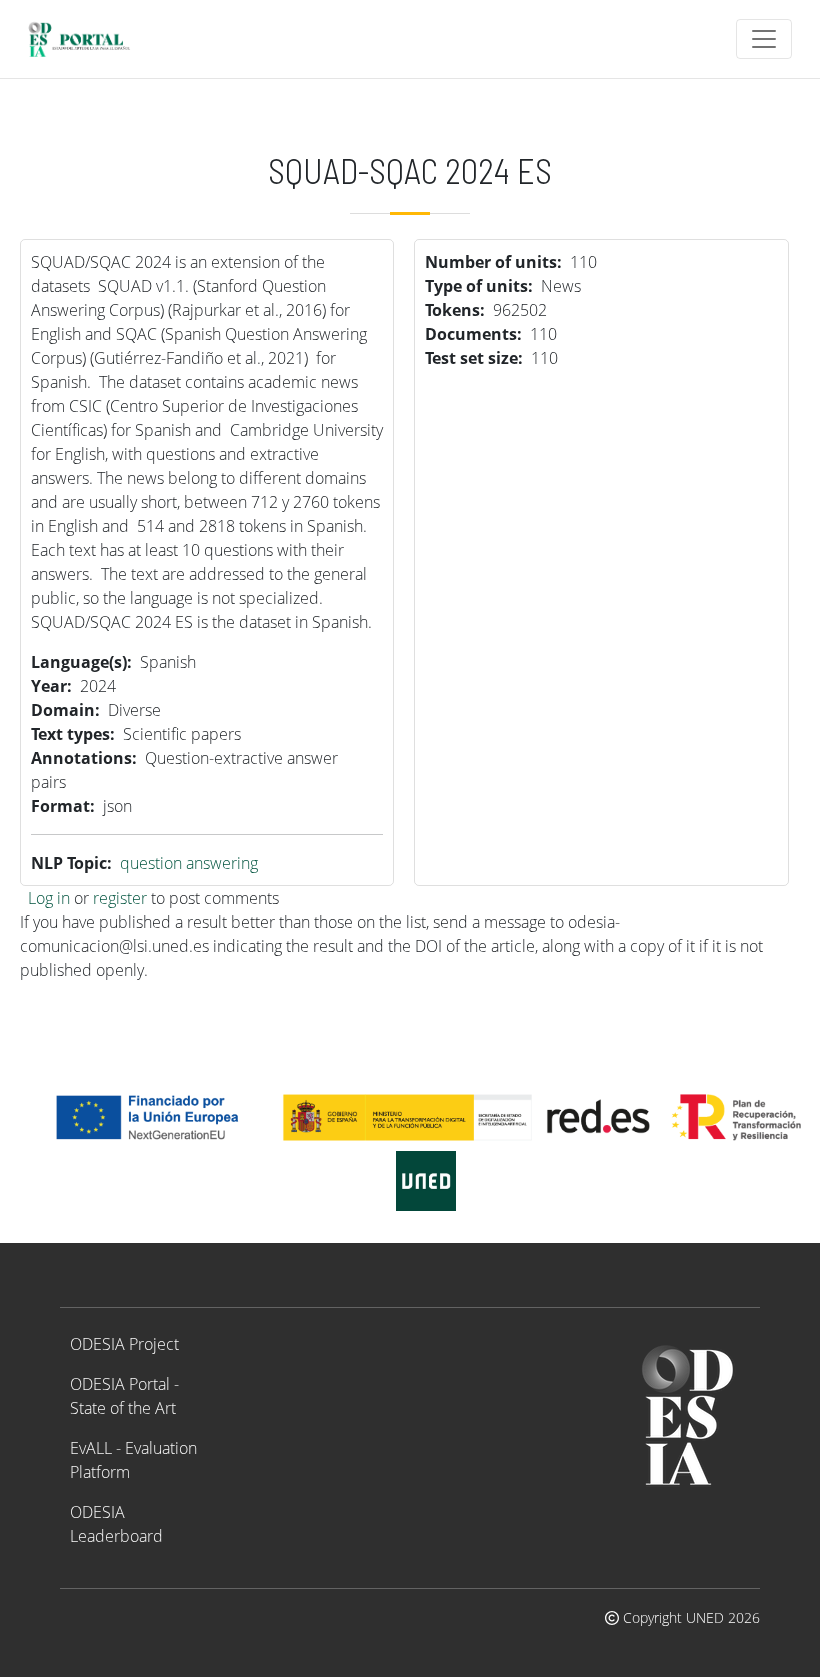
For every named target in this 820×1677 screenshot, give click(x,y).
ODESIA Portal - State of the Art (124, 1396)
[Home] (87, 39)
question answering (189, 863)
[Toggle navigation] (764, 39)
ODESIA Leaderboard (116, 1524)
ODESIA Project (124, 1344)
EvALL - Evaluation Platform (133, 1460)
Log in (49, 898)
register (120, 898)
